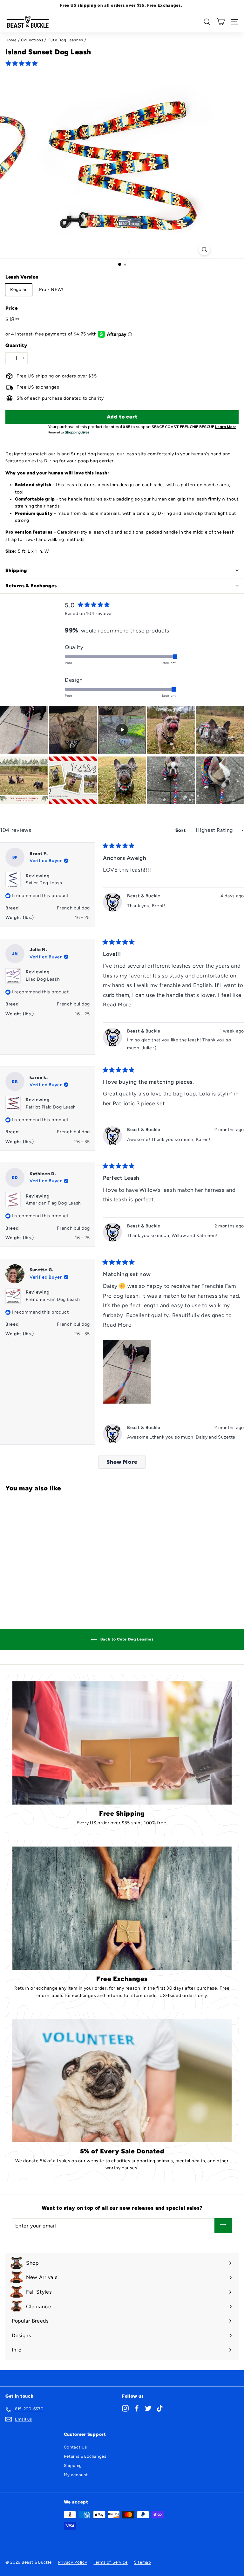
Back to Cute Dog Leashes (127, 1639)
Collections (32, 40)
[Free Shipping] (122, 1743)
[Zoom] (204, 249)
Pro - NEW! (51, 290)
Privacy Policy (73, 2562)
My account (76, 2475)
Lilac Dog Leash (43, 979)
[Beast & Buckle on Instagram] (125, 2408)
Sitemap (143, 2562)
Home (11, 40)
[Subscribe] (223, 2226)
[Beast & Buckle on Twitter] (148, 2408)
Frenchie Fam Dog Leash (53, 1299)
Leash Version (22, 277)
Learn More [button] (226, 427)
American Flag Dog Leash (53, 1203)
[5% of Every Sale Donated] (122, 2081)
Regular (19, 290)
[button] (23, 63)
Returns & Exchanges (85, 2456)
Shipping (73, 2466)
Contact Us (75, 2447)
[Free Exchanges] (122, 1908)
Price (12, 308)
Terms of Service (111, 2562)
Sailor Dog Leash (44, 883)
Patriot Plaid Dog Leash (51, 1107)
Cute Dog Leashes (65, 40)
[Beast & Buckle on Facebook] (137, 2408)
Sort (181, 830)
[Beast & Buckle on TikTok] (160, 2408)
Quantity (16, 345)
